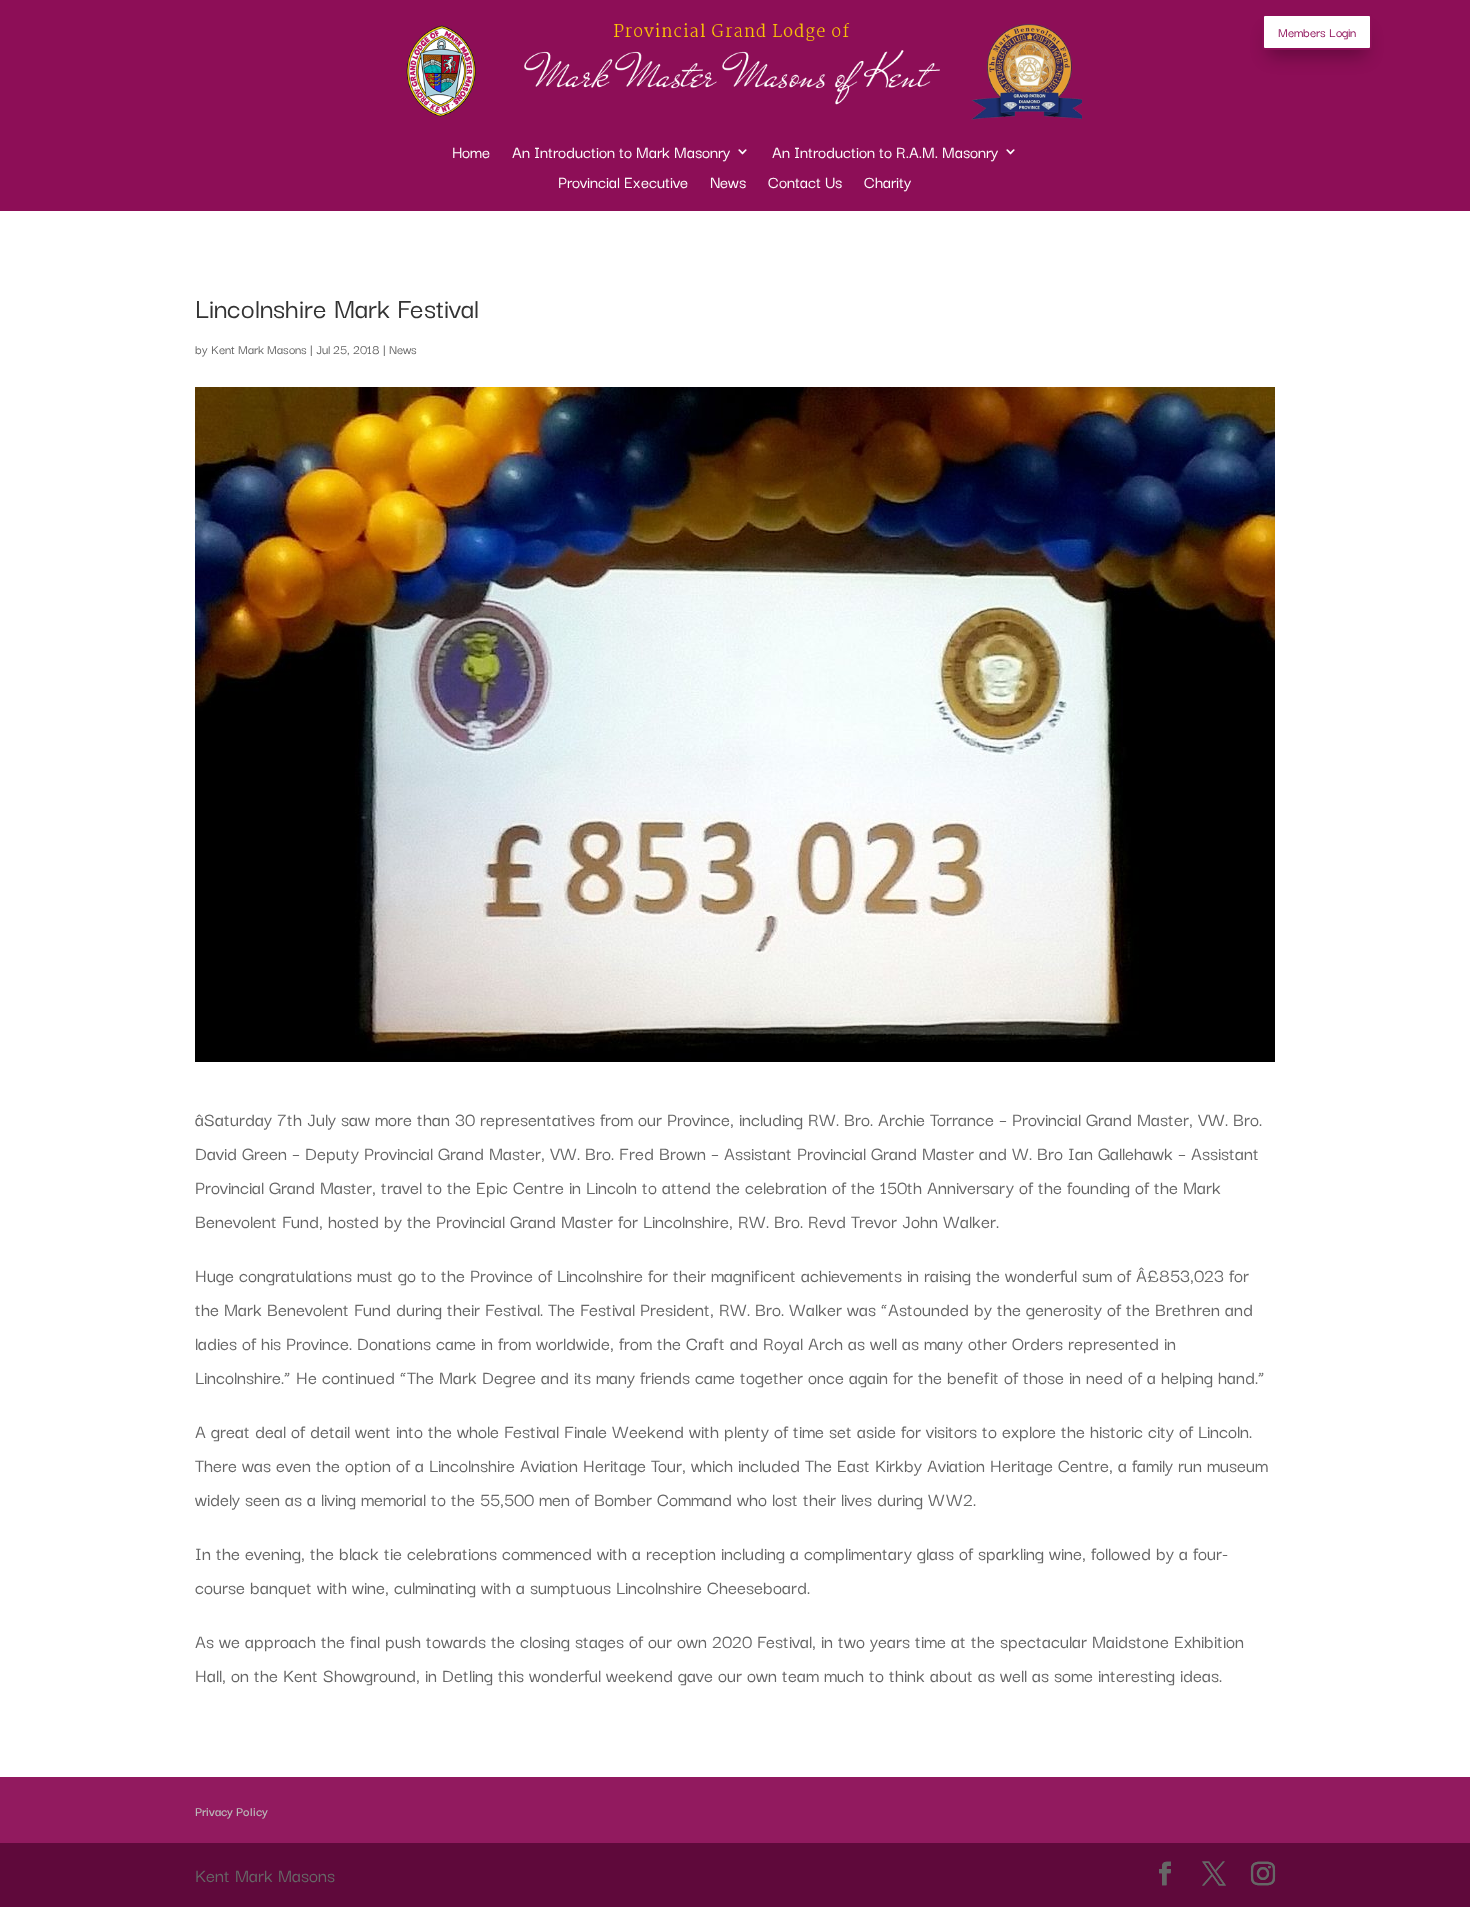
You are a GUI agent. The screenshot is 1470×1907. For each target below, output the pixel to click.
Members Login (1317, 31)
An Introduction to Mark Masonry (621, 153)
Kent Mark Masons (259, 348)
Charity (887, 183)
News (728, 183)
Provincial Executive (623, 183)
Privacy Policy (231, 1810)
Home (471, 153)
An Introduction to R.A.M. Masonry (885, 153)
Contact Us (805, 183)
